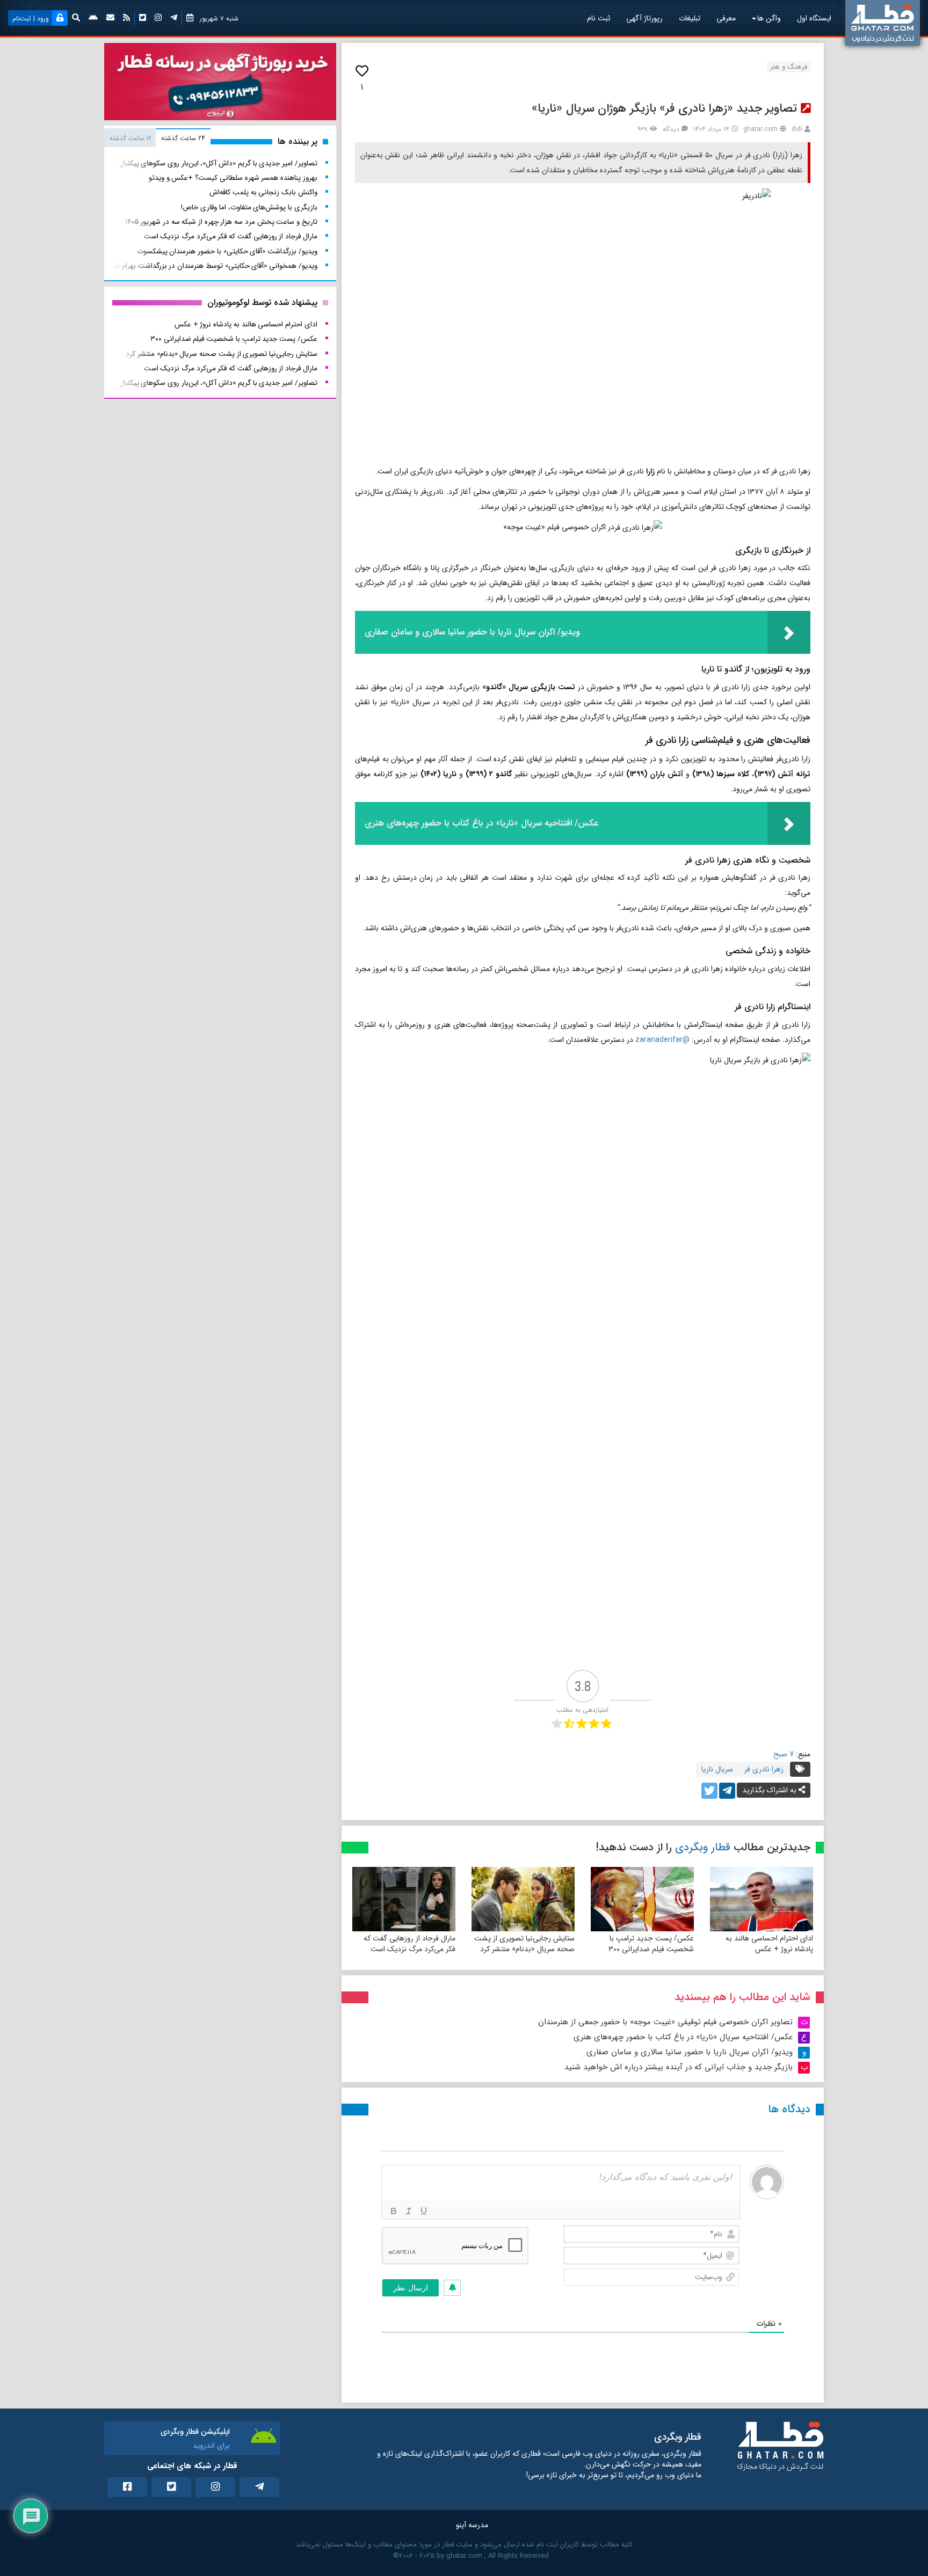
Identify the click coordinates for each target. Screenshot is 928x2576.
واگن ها (769, 18)
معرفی (726, 18)
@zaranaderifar (662, 1040)
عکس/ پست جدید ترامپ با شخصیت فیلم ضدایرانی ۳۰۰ (651, 1944)
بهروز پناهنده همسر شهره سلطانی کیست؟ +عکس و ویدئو (233, 178)
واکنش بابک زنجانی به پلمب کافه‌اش (263, 192)
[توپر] (394, 2211)
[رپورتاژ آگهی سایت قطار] (220, 84)
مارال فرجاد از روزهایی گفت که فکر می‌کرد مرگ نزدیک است (409, 1944)
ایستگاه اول (814, 18)
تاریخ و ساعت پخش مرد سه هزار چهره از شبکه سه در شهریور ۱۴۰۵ (221, 222)
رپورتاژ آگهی (644, 18)
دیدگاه (671, 129)
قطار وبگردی (703, 1847)
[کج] (409, 2211)
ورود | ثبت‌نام (31, 19)
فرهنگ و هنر (789, 67)
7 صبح (784, 1754)
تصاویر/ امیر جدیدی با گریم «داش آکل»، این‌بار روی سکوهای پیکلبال (218, 163)
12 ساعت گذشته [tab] (130, 138)
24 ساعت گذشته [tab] (183, 138)
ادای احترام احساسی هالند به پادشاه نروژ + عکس (769, 1944)
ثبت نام (599, 18)
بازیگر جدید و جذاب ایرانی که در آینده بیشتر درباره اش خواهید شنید (679, 2067)
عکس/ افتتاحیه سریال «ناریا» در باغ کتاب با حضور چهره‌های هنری (683, 2037)
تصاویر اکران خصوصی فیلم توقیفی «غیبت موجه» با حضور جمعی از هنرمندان (665, 2022)
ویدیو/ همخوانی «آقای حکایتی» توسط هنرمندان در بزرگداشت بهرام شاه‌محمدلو (202, 266)
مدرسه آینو (472, 2525)
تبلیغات (690, 18)
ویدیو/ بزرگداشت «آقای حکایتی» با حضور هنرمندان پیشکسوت (227, 251)
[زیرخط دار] (424, 2211)
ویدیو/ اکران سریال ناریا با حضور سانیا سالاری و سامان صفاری (690, 2052)
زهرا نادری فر (764, 1769)
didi (797, 129)
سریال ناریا (717, 1769)
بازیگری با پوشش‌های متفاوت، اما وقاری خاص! (249, 207)
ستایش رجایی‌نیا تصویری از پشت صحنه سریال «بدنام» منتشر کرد (524, 1944)
